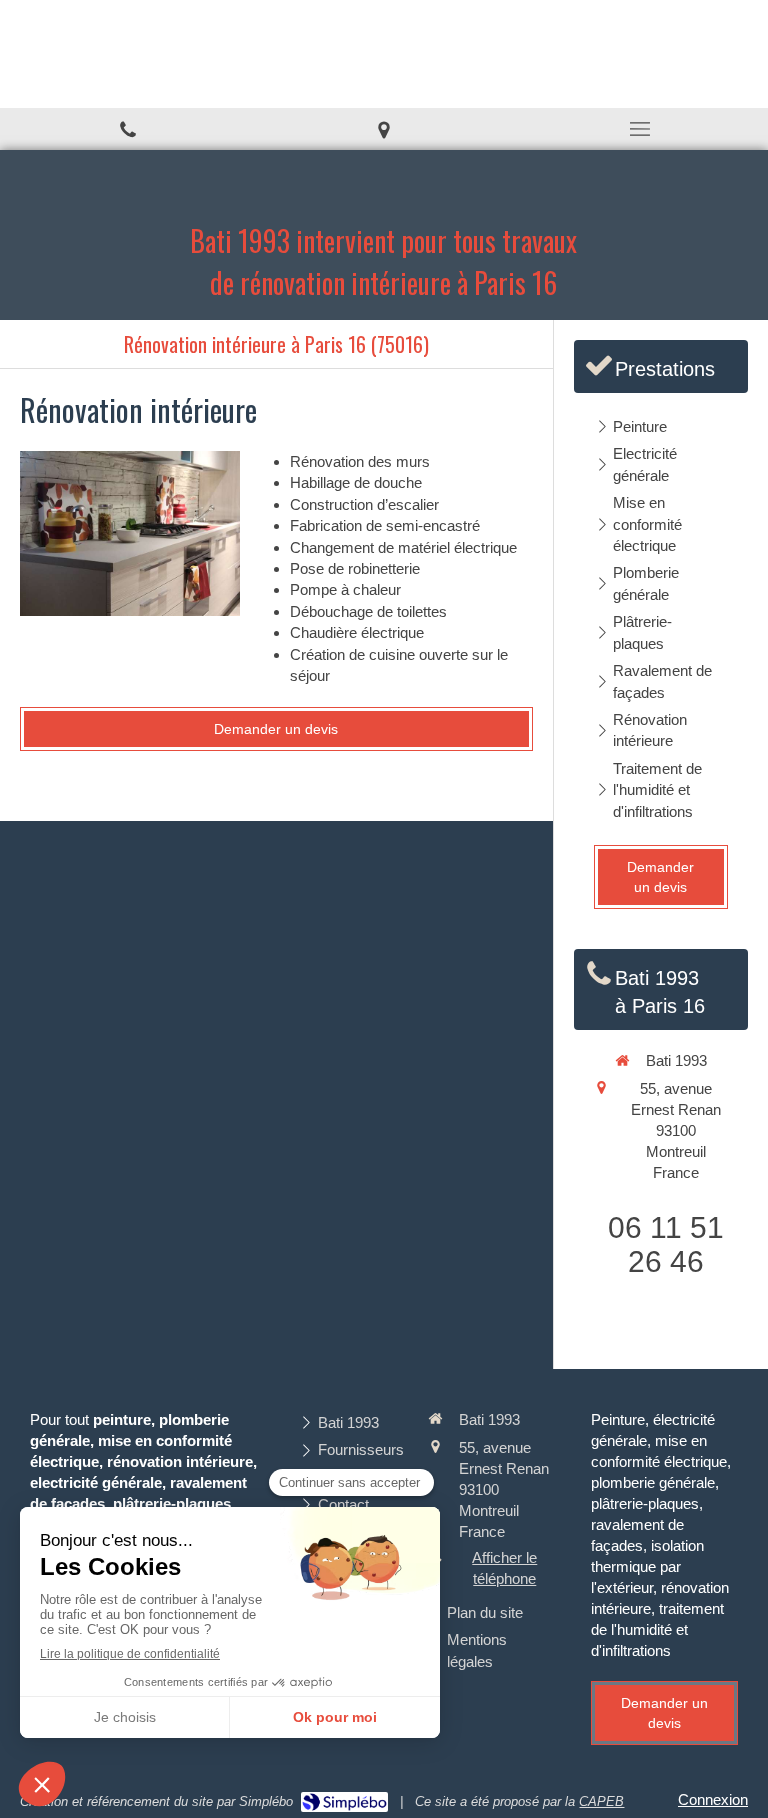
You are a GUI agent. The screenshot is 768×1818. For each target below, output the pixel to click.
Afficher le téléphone (504, 1568)
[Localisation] (384, 129)
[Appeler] (128, 129)
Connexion (713, 1799)
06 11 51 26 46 (666, 1244)
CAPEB (601, 1801)
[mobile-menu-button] (640, 129)
